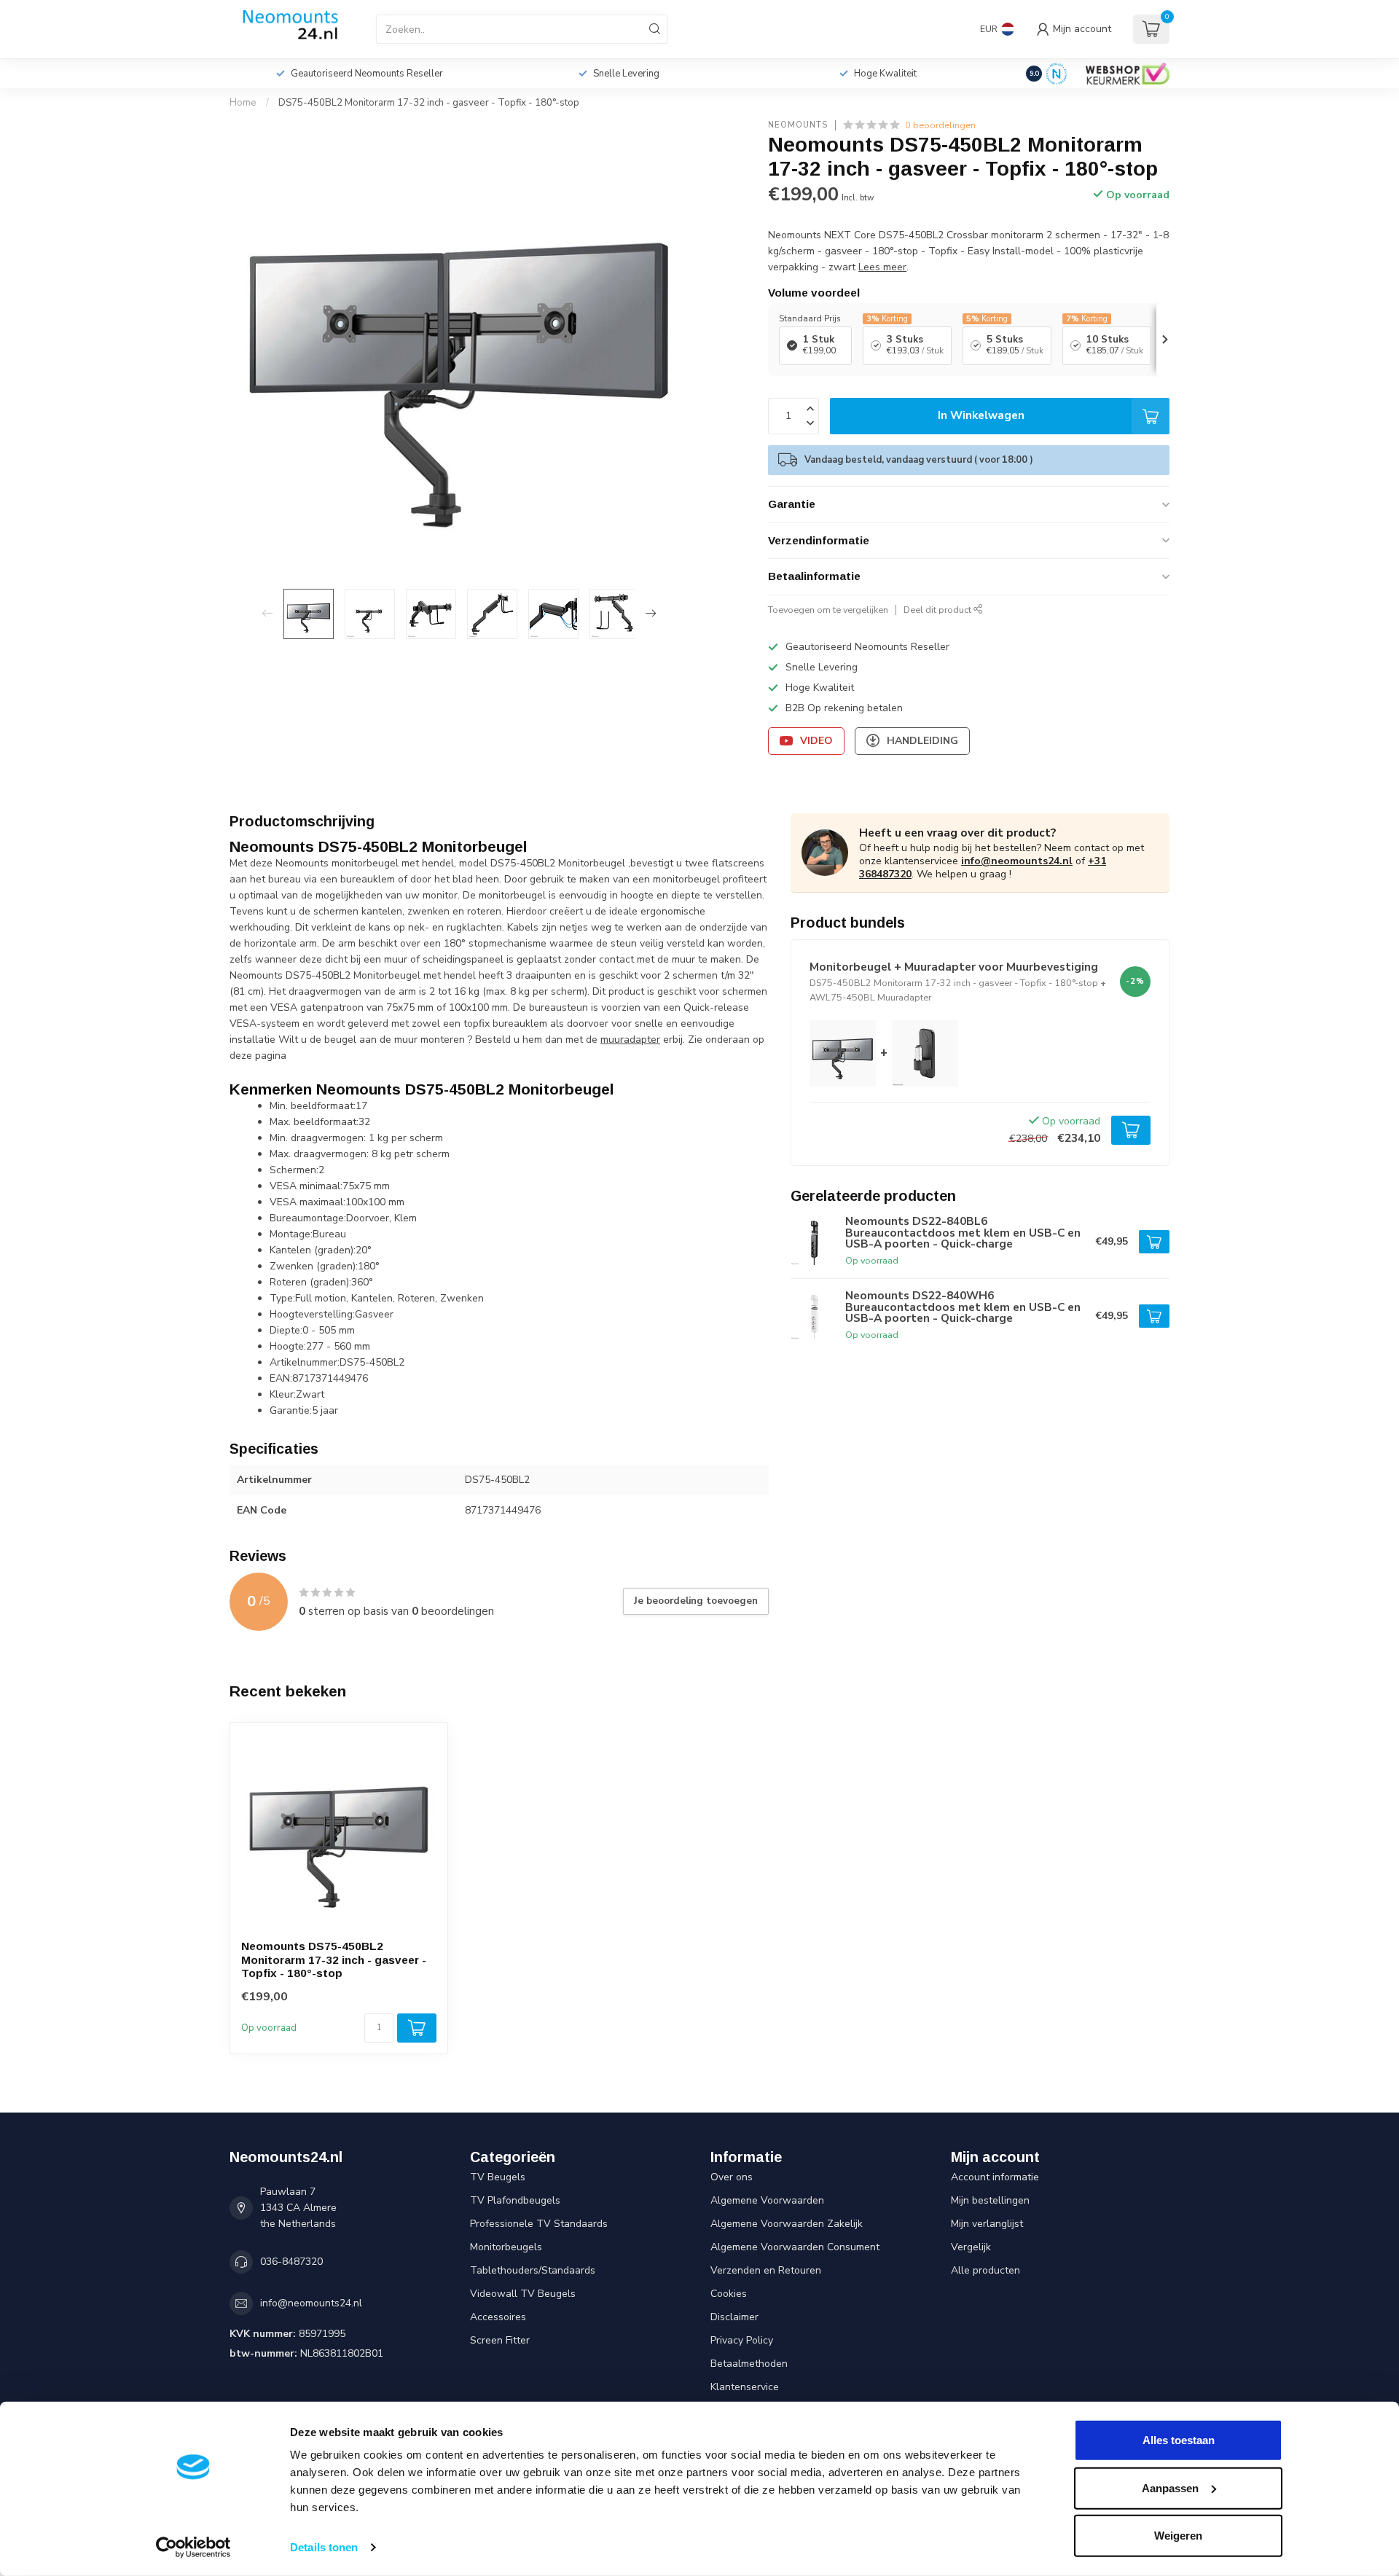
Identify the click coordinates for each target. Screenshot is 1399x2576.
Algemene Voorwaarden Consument (795, 2247)
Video (816, 741)
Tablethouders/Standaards (533, 2270)
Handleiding (922, 741)
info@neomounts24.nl (1017, 861)
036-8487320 (291, 2262)
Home (243, 103)
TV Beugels (498, 2177)
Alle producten (985, 2270)
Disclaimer (734, 2317)
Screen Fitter (500, 2340)
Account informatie (995, 2177)
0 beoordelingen (940, 125)
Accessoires (498, 2317)
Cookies (729, 2294)
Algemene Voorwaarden (767, 2200)
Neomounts (798, 125)
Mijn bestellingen (990, 2200)
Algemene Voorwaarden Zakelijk (787, 2224)
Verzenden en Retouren (766, 2270)
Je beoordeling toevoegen (696, 1601)
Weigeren (1178, 2536)
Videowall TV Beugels (523, 2294)
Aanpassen (1170, 2487)
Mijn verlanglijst (987, 2224)
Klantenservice (745, 2387)
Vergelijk (971, 2247)
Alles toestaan (1179, 2440)
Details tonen (324, 2547)
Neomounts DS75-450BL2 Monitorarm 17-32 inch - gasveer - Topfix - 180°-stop (334, 1960)
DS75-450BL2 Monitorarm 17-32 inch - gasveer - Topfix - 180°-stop (429, 103)
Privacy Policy (742, 2340)
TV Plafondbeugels (515, 2200)
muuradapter (630, 1040)
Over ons (732, 2177)
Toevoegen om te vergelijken (828, 610)
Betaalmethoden (749, 2364)
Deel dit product (938, 610)
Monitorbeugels (506, 2247)
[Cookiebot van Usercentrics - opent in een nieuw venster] (193, 2548)
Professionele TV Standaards (539, 2224)
